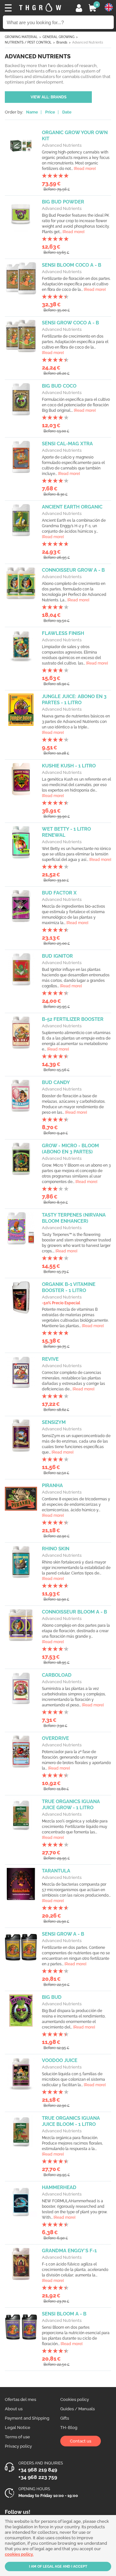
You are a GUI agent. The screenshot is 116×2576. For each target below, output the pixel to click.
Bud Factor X (59, 893)
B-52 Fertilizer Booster (73, 1019)
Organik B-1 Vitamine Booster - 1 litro (69, 1287)
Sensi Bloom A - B (64, 2314)
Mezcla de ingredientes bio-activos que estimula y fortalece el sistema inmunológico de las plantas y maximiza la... (73, 915)
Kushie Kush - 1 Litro (69, 766)
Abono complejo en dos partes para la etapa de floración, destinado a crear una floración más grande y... (76, 1634)
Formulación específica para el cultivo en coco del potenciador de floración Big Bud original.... (76, 405)
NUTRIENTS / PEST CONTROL (28, 42)
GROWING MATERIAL (21, 37)
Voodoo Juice (60, 2060)
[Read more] (85, 169)
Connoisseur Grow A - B (73, 570)
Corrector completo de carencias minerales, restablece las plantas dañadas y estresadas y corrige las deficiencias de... (73, 1381)
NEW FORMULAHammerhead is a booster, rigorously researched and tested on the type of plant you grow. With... (75, 2209)
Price (50, 112)
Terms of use (17, 2437)
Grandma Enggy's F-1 (69, 2251)
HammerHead (59, 2187)
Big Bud (52, 1997)
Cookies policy (75, 2399)
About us (14, 2409)
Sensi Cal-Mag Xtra (67, 444)
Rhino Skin (56, 1549)
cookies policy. (19, 2554)
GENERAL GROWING (58, 37)
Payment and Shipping (27, 2418)
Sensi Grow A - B (63, 1934)
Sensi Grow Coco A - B (70, 323)
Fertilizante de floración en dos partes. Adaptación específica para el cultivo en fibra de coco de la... (76, 284)
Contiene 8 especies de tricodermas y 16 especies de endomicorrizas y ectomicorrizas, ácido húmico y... (76, 1507)
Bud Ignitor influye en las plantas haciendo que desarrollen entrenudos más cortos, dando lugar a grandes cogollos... (76, 978)
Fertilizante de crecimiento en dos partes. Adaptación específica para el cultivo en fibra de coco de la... (75, 345)
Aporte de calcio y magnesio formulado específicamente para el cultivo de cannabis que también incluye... (73, 465)
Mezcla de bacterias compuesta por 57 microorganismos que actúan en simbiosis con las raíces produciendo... (76, 1893)
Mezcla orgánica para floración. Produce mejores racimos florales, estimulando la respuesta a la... (72, 2146)
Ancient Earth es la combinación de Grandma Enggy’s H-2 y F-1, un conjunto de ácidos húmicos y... (74, 529)
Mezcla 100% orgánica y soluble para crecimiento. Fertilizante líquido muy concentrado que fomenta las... (75, 1829)
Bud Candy (56, 1082)
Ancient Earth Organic (72, 507)
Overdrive (55, 1738)
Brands (62, 42)
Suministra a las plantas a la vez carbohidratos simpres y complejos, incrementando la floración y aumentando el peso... (74, 1697)
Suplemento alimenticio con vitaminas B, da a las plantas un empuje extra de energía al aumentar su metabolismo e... (76, 1041)
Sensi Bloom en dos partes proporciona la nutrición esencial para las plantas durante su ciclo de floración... (76, 2336)
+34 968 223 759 (38, 2477)
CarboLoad (57, 1675)
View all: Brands (48, 97)
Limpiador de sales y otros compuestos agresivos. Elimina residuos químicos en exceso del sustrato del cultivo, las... (75, 655)
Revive (50, 1359)
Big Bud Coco (59, 386)
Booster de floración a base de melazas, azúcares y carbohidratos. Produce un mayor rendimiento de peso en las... (74, 1104)
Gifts (65, 2418)
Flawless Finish (63, 633)
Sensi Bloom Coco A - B (72, 265)
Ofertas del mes (20, 2399)
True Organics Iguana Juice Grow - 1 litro (71, 1805)
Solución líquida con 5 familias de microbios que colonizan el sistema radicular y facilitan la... (74, 2079)
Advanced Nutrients (62, 145)
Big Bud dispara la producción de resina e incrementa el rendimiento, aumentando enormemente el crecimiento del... (74, 2019)
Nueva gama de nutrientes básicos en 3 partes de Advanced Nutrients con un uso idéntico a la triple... (76, 724)
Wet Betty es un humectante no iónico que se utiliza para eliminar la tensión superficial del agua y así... (77, 854)
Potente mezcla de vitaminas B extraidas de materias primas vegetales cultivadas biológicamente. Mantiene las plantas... (75, 1318)
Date (67, 112)
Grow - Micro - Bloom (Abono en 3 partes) (70, 1149)
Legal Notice (18, 2428)
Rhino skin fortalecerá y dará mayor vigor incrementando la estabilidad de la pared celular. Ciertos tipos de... (76, 1570)
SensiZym (54, 1422)
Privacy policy (18, 2446)
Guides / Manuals (77, 2409)
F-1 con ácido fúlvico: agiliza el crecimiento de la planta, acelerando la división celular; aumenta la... (75, 2272)
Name (32, 112)
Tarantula (56, 1871)
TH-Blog (69, 2428)
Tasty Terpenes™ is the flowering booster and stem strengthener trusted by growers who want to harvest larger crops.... (77, 1243)
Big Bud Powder (63, 202)
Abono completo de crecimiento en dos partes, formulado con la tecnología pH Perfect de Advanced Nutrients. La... (74, 592)
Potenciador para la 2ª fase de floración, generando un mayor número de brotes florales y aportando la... (76, 1760)
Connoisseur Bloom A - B (74, 1612)
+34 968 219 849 (38, 2470)
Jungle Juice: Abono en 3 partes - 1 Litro (74, 700)
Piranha (52, 1485)
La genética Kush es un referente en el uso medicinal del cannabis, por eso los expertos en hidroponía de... (76, 788)
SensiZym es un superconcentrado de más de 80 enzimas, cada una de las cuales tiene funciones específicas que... (76, 1444)
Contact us (81, 2441)
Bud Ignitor (57, 956)
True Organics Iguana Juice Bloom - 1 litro (71, 2121)
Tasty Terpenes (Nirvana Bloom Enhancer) (74, 1218)
